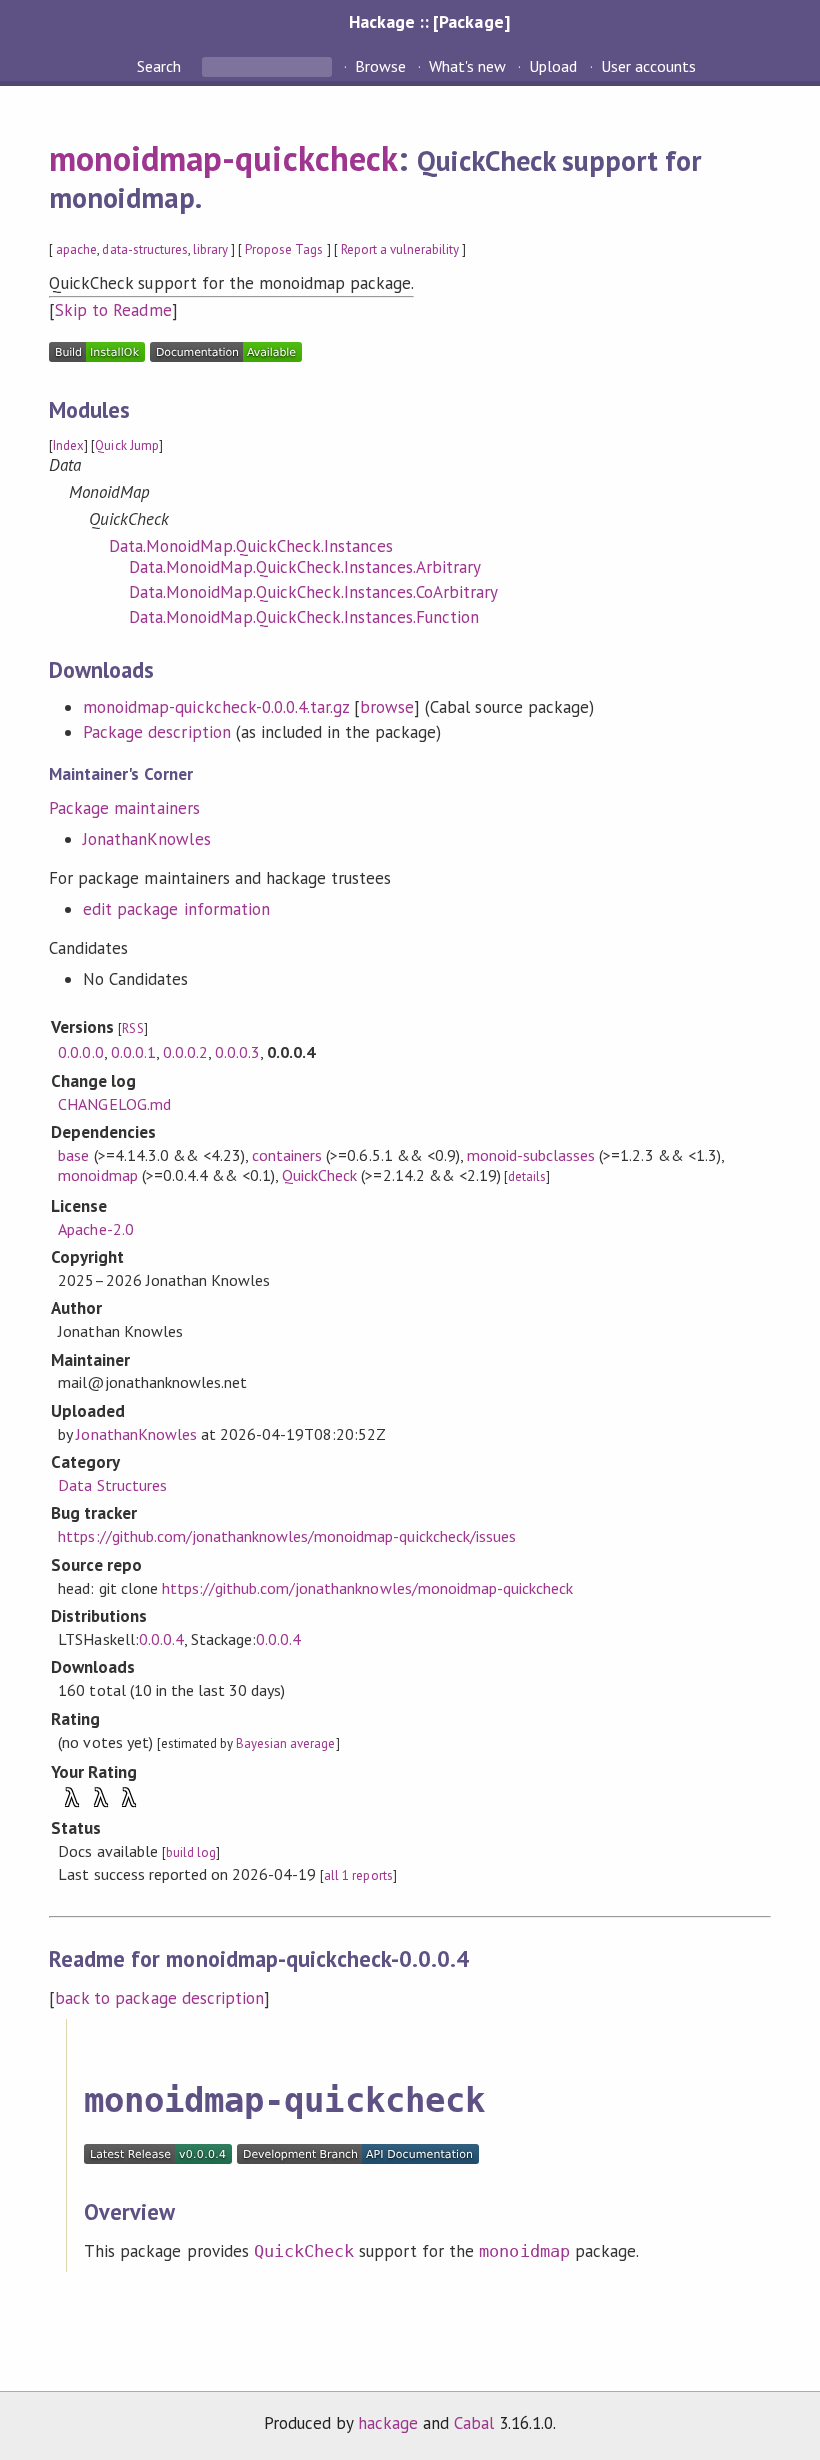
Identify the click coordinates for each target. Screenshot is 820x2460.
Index (68, 445)
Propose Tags (284, 249)
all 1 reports (358, 1875)
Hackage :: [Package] (429, 21)
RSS (132, 1028)
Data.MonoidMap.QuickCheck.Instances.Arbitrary (305, 567)
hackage (388, 2423)
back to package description (159, 1998)
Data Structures (112, 1485)
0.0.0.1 (133, 1052)
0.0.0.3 (237, 1052)
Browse (380, 66)
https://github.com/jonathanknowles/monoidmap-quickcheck (367, 1588)
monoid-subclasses (531, 1155)
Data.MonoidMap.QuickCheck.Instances (251, 546)
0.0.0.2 (185, 1052)
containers (287, 1155)
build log (191, 1852)
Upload (553, 66)
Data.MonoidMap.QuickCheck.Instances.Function (304, 617)
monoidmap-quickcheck (223, 158)
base (73, 1155)
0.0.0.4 (161, 1639)
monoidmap (97, 1175)
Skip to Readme (113, 310)
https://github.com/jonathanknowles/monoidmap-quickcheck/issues (287, 1536)
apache (76, 249)
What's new (467, 66)
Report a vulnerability (400, 249)
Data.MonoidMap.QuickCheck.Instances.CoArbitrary (313, 592)
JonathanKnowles (146, 839)
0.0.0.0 (80, 1052)
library (210, 249)
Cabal (474, 2423)
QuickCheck (319, 1175)
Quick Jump (126, 445)
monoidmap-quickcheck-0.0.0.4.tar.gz (216, 707)
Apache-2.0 (95, 1229)
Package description (156, 732)
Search (161, 66)
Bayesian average (285, 1743)
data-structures (144, 249)
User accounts (648, 66)
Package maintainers (124, 808)
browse (387, 707)
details (527, 1176)
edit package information (176, 909)
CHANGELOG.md (114, 1104)
